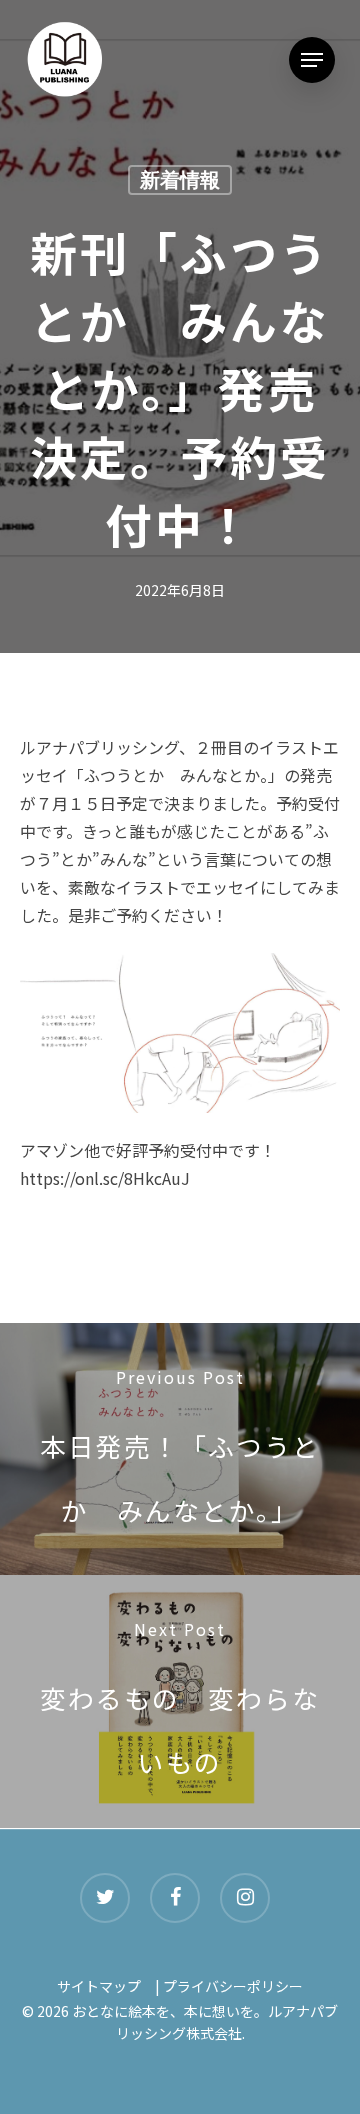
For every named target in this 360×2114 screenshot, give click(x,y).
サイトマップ (99, 1986)
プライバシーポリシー (233, 1986)
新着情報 (180, 180)
